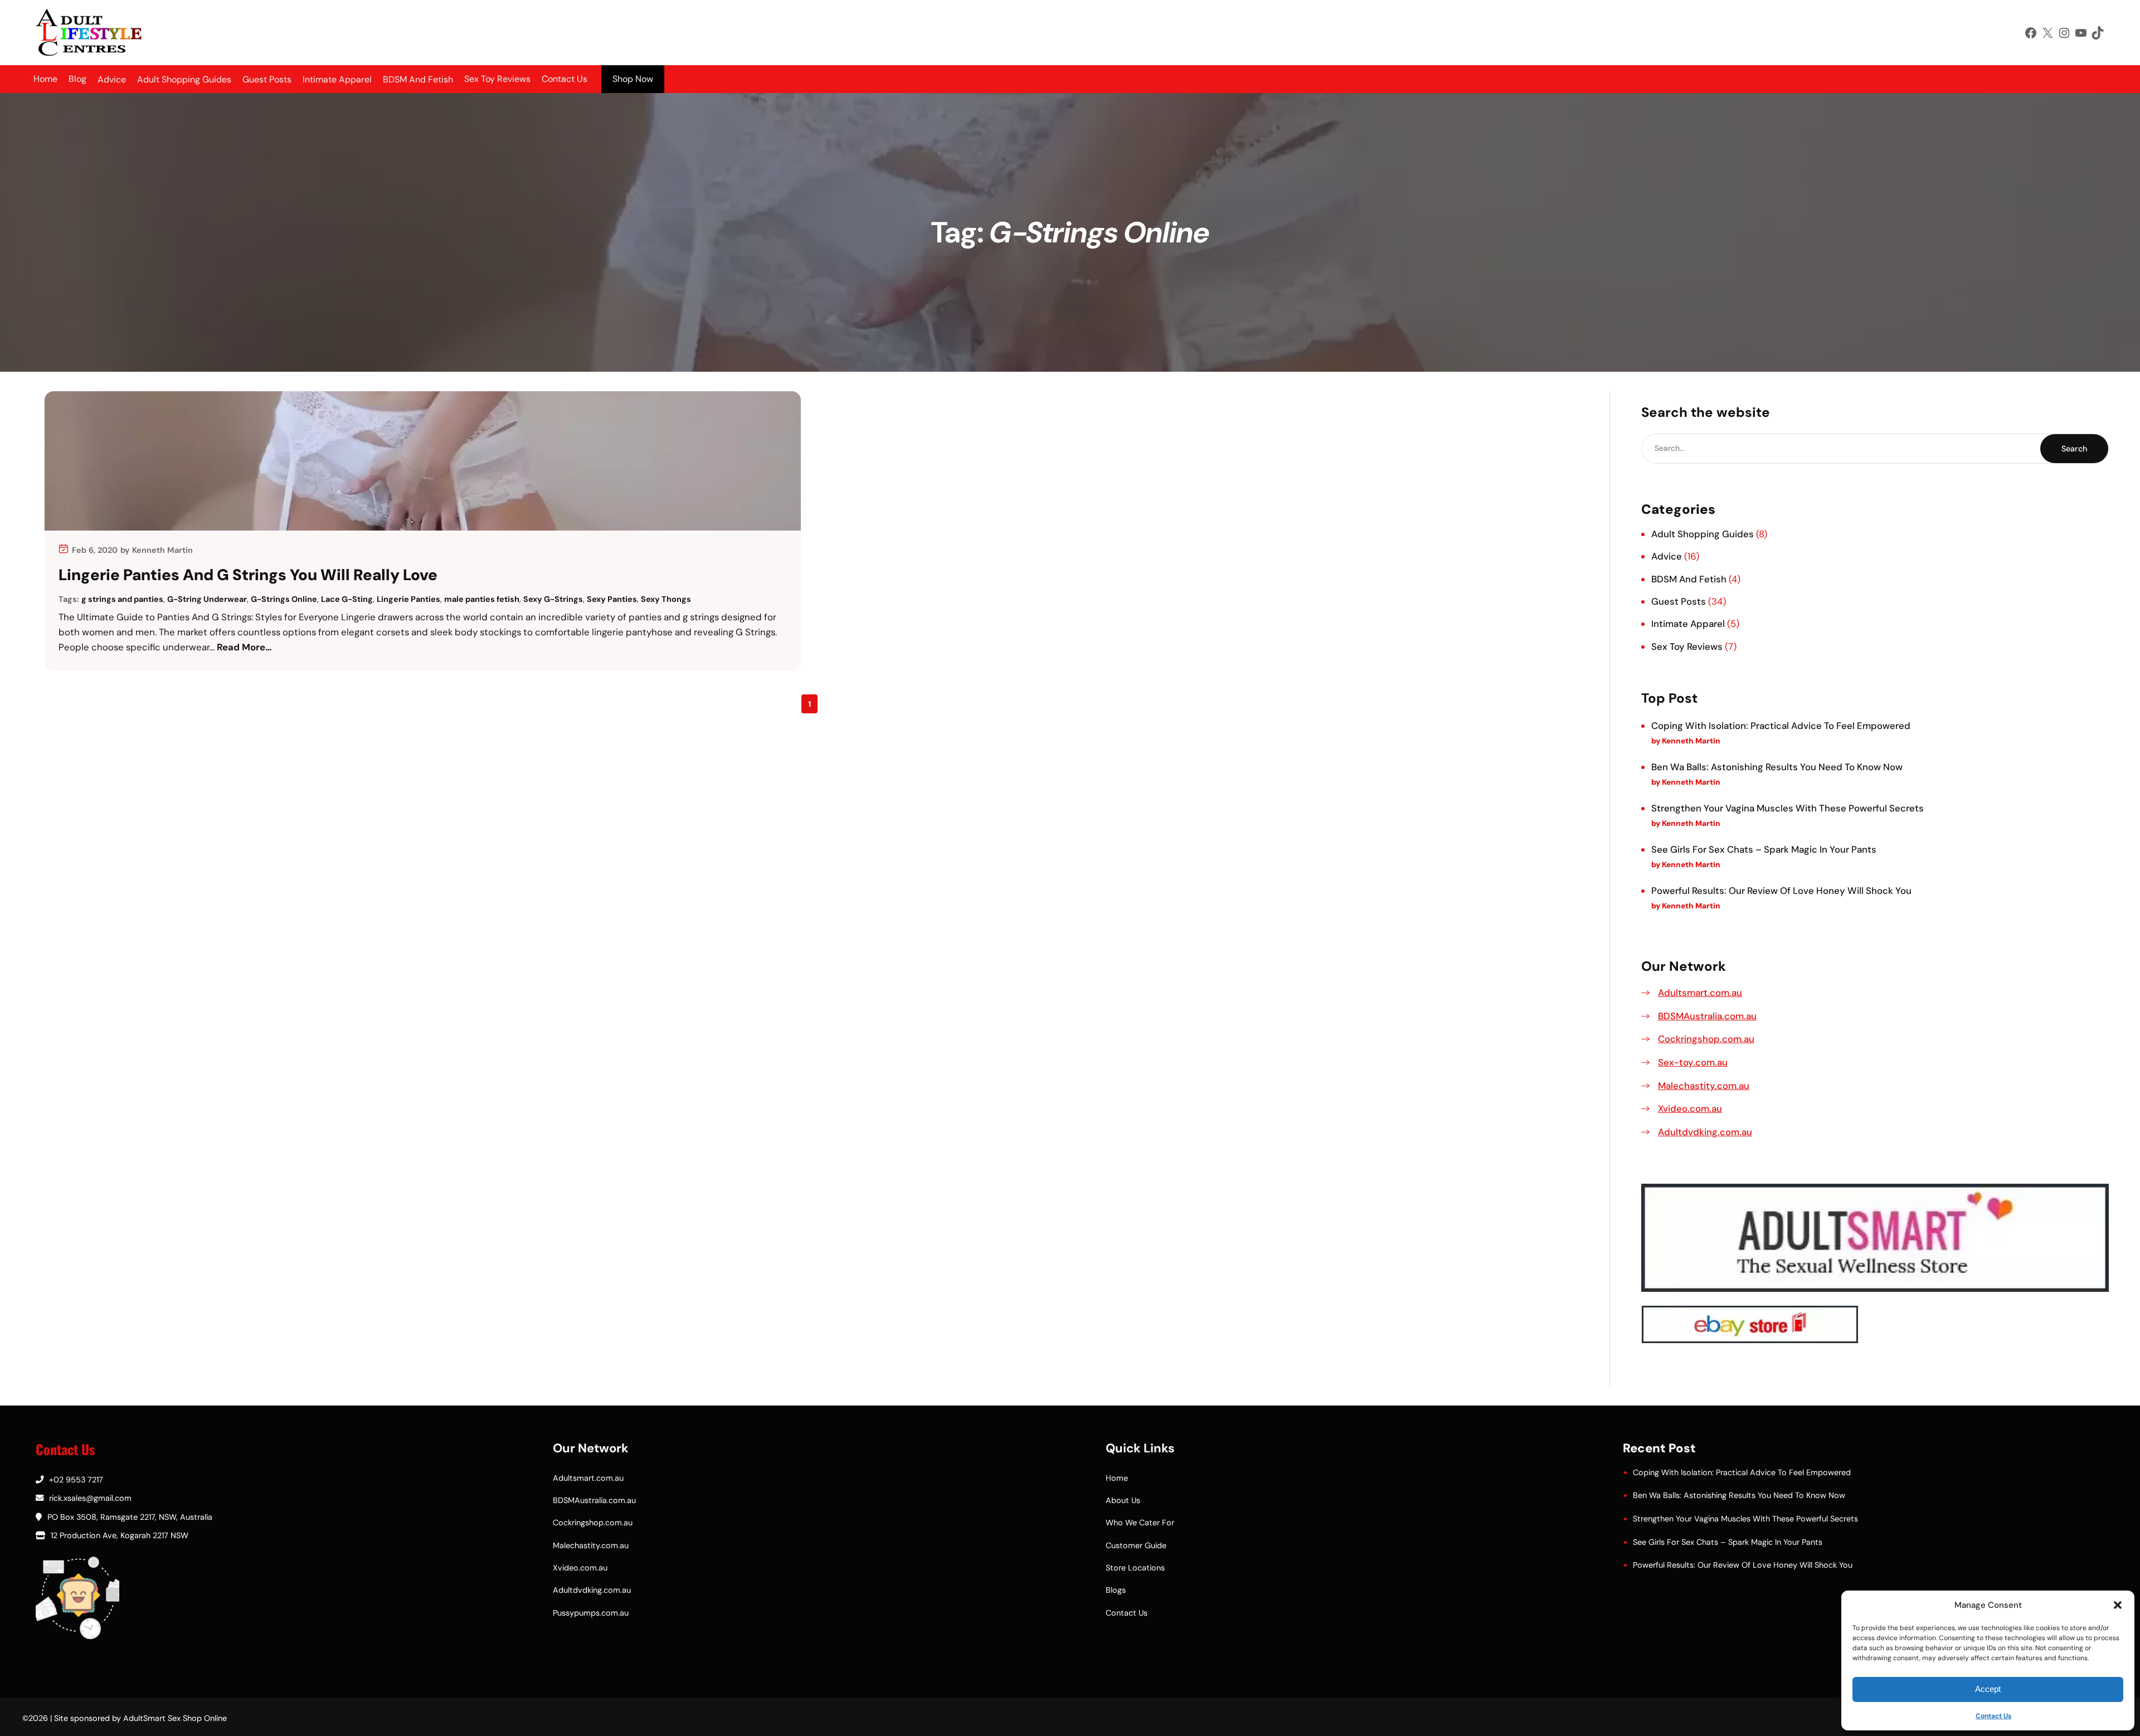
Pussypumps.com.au (591, 1613)
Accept (1988, 1689)
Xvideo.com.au (1690, 1108)
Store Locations (1135, 1568)
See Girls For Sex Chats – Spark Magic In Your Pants (1764, 849)
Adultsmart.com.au (1700, 993)
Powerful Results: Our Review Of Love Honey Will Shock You (1781, 891)
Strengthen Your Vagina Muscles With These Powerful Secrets (1788, 808)
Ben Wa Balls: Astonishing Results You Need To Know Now (1777, 767)
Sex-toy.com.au (1693, 1062)
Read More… (244, 647)
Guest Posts (1679, 601)
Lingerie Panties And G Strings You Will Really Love (248, 575)
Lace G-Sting (347, 599)
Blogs (1116, 1590)
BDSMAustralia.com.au (1707, 1016)
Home (45, 79)
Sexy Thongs (666, 599)
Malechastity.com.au (1704, 1086)
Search (2074, 449)
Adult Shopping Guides (1703, 534)
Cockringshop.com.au (1706, 1039)
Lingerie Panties (408, 599)
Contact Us (1993, 1716)
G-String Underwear (207, 599)
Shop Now (633, 79)
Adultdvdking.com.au (1705, 1132)
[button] (2118, 1605)
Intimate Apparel (1688, 624)
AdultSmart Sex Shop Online (175, 1718)
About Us (1123, 1500)
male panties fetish (482, 599)
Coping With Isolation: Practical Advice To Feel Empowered (1781, 726)
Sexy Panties (612, 599)
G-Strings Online (284, 599)
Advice (1667, 556)
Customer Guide (1136, 1545)
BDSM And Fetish (1689, 579)
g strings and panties (122, 599)
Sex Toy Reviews (497, 79)
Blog (77, 79)
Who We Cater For (1140, 1523)
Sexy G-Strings (553, 599)
